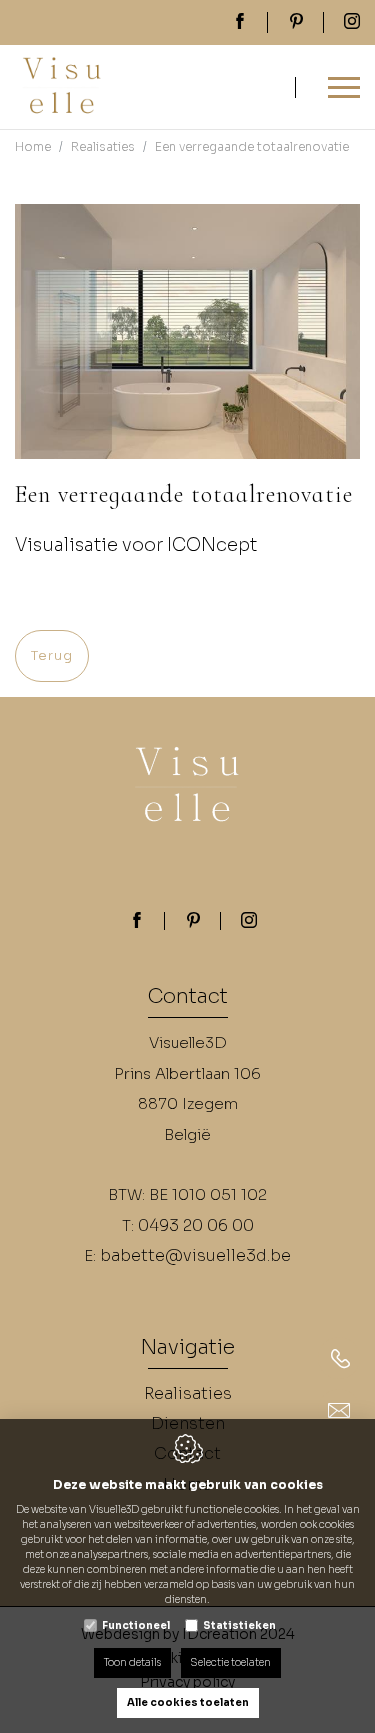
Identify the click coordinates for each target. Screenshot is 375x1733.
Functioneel (136, 1625)
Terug (52, 655)
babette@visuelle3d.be (195, 1255)
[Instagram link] (249, 922)
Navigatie (187, 1349)
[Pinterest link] (193, 922)
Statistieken (239, 1625)
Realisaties (103, 146)
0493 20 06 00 (196, 1225)
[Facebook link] (137, 922)
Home (33, 146)
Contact (188, 998)
